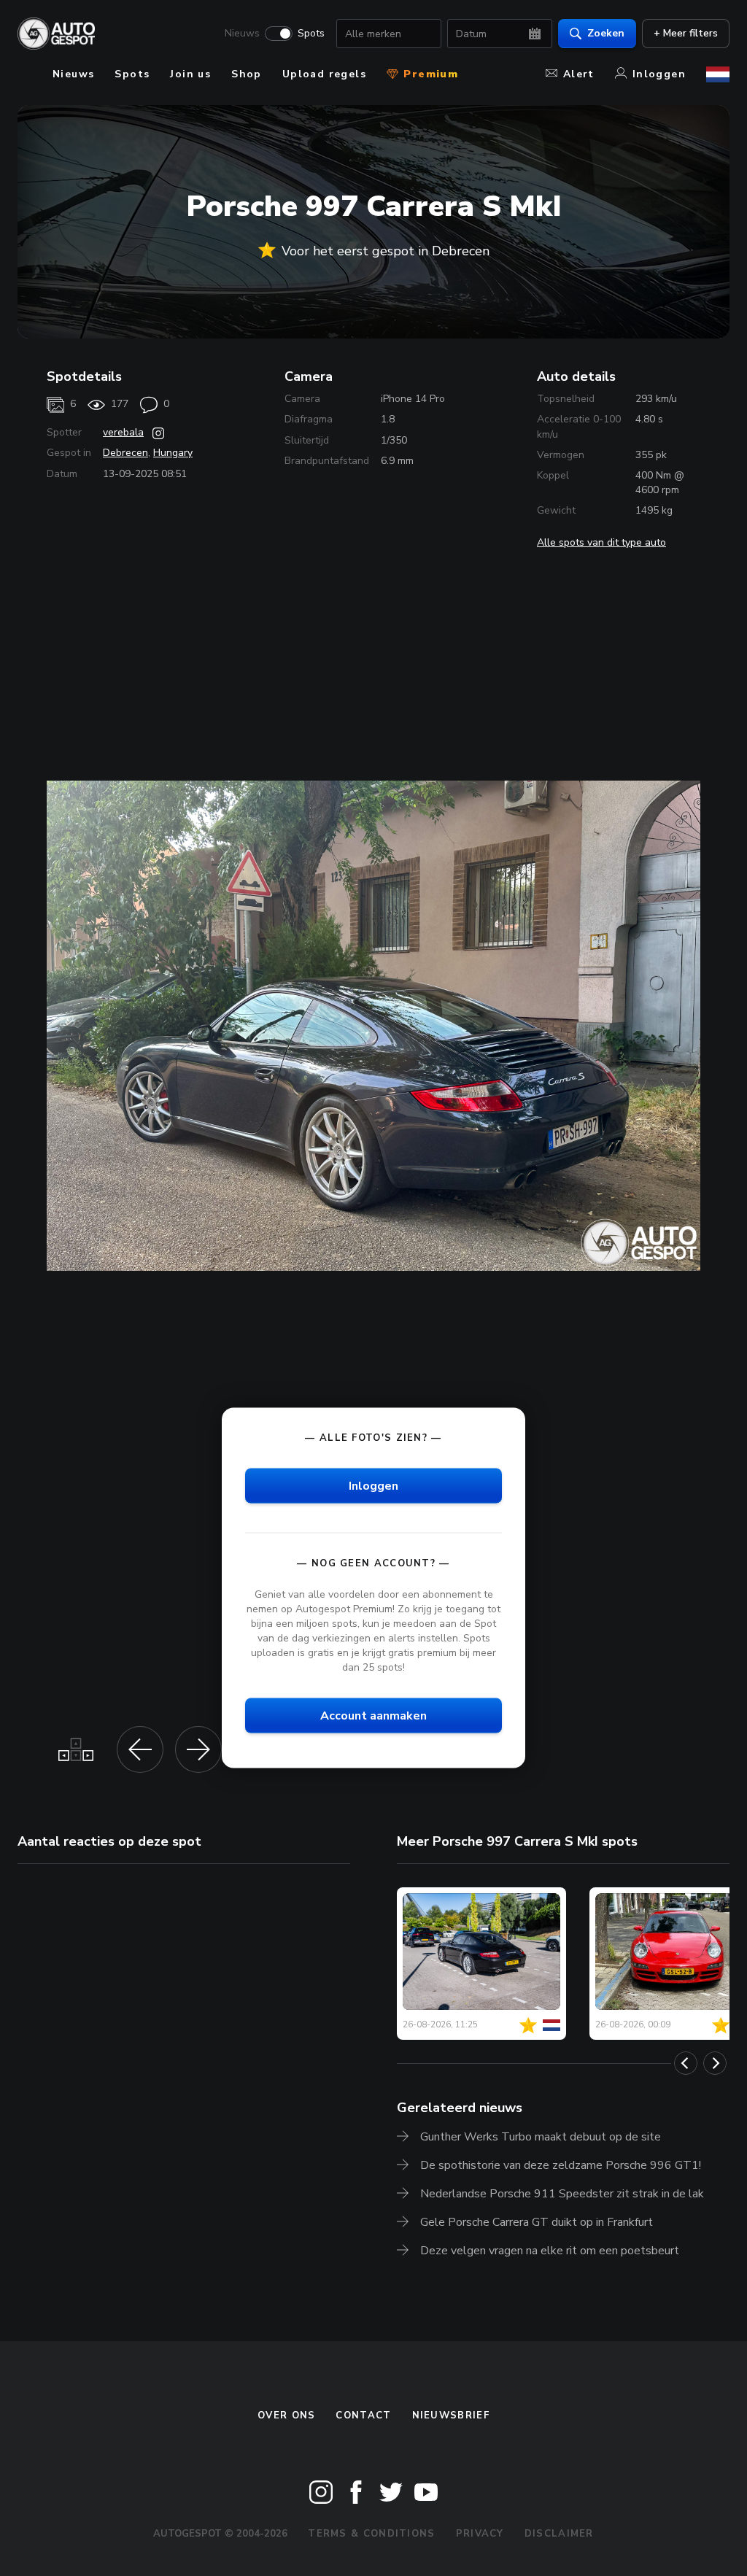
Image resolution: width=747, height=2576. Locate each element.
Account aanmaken (373, 1716)
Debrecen (125, 453)
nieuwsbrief (451, 2416)
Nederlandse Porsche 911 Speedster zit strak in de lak (562, 2194)
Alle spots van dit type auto (601, 542)
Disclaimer (559, 2534)
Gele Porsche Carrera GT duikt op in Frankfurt (537, 2222)
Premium (429, 74)
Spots (311, 34)
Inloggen (659, 74)
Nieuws (242, 34)
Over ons (286, 2416)
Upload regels (324, 74)
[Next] (715, 2063)
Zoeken (606, 33)
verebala (123, 432)
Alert (579, 74)
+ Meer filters (686, 33)
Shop (247, 74)
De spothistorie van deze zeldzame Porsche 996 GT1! (561, 2165)
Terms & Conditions (371, 2534)
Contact (363, 2416)
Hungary (173, 453)
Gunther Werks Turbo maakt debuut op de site (541, 2137)
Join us (190, 74)
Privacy (480, 2534)
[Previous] (686, 2063)
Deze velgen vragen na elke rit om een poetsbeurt (550, 2251)
